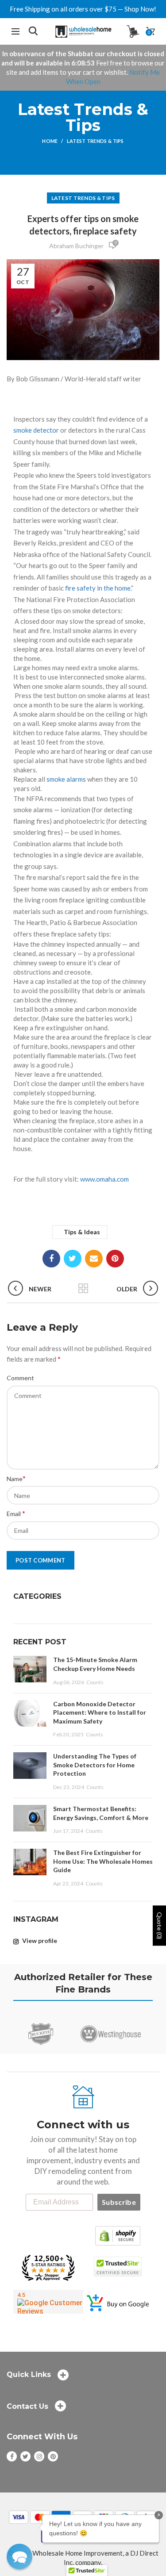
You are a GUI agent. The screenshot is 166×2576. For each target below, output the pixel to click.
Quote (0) (160, 1925)
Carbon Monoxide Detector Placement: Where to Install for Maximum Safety (100, 1712)
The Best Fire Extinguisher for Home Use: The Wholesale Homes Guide (103, 1861)
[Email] (94, 1259)
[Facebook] (51, 1259)
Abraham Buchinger (76, 246)
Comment (20, 1378)
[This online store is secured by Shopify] (118, 2235)
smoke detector (36, 430)
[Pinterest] (115, 1259)
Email (16, 1513)
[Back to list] (83, 1289)
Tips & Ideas (82, 1232)
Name (16, 1478)
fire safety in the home (98, 588)
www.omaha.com (104, 1179)
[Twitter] (73, 1259)
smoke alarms (66, 779)
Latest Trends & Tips (95, 141)
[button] (19, 2557)
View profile (39, 1941)
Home (50, 141)
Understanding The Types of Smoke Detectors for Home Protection (95, 1765)
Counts (95, 1682)
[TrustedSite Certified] (118, 2267)
